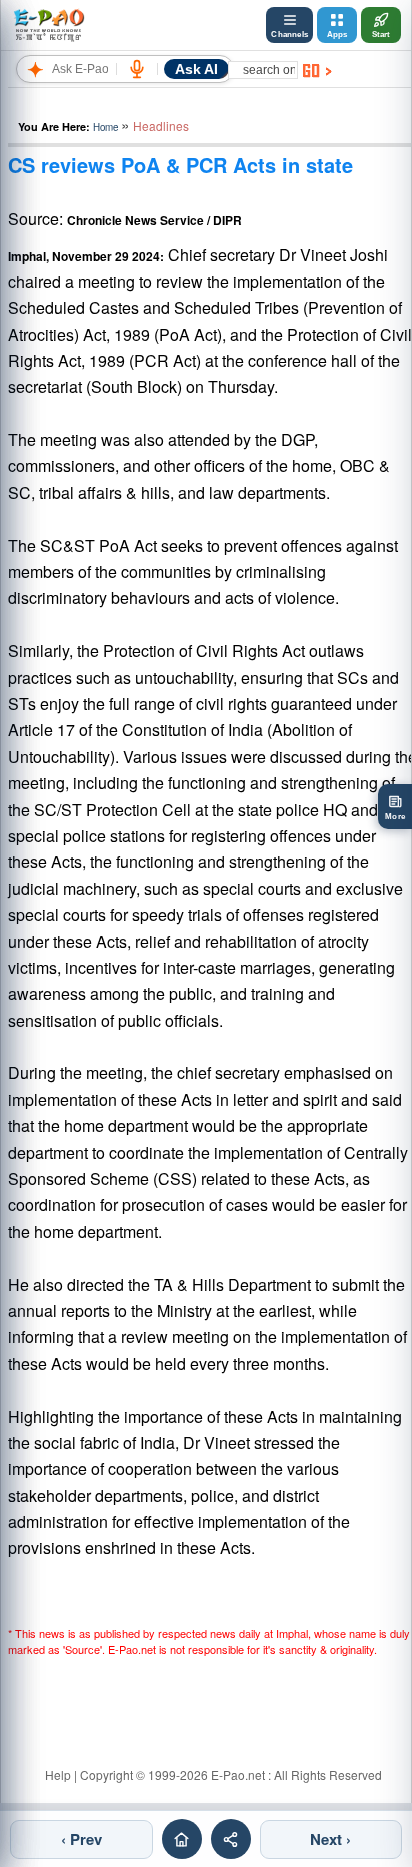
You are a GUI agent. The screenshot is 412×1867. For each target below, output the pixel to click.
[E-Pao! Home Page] (48, 25)
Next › (330, 1839)
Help (58, 1774)
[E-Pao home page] (182, 1839)
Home (105, 127)
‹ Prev (81, 1839)
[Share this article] (231, 1839)
